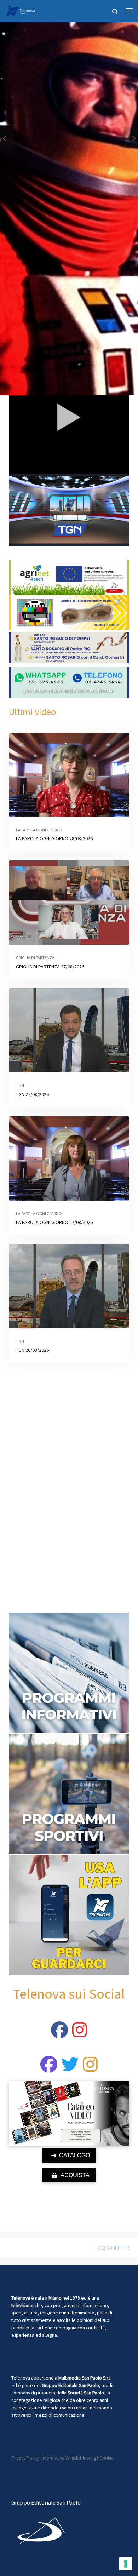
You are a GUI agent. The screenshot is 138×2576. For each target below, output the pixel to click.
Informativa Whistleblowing (69, 2458)
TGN (20, 1085)
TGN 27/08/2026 (32, 1094)
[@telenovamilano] (59, 2034)
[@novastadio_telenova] (90, 2068)
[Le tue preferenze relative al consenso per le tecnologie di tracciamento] (126, 2564)
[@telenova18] (80, 2034)
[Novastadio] (70, 2068)
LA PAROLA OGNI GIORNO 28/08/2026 (54, 838)
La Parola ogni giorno (39, 830)
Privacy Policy (25, 2458)
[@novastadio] (49, 2068)
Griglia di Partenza (35, 958)
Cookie (107, 2458)
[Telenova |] (21, 10)
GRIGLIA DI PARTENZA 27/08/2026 (50, 967)
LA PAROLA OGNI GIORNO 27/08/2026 (54, 1222)
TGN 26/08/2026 (32, 1350)
